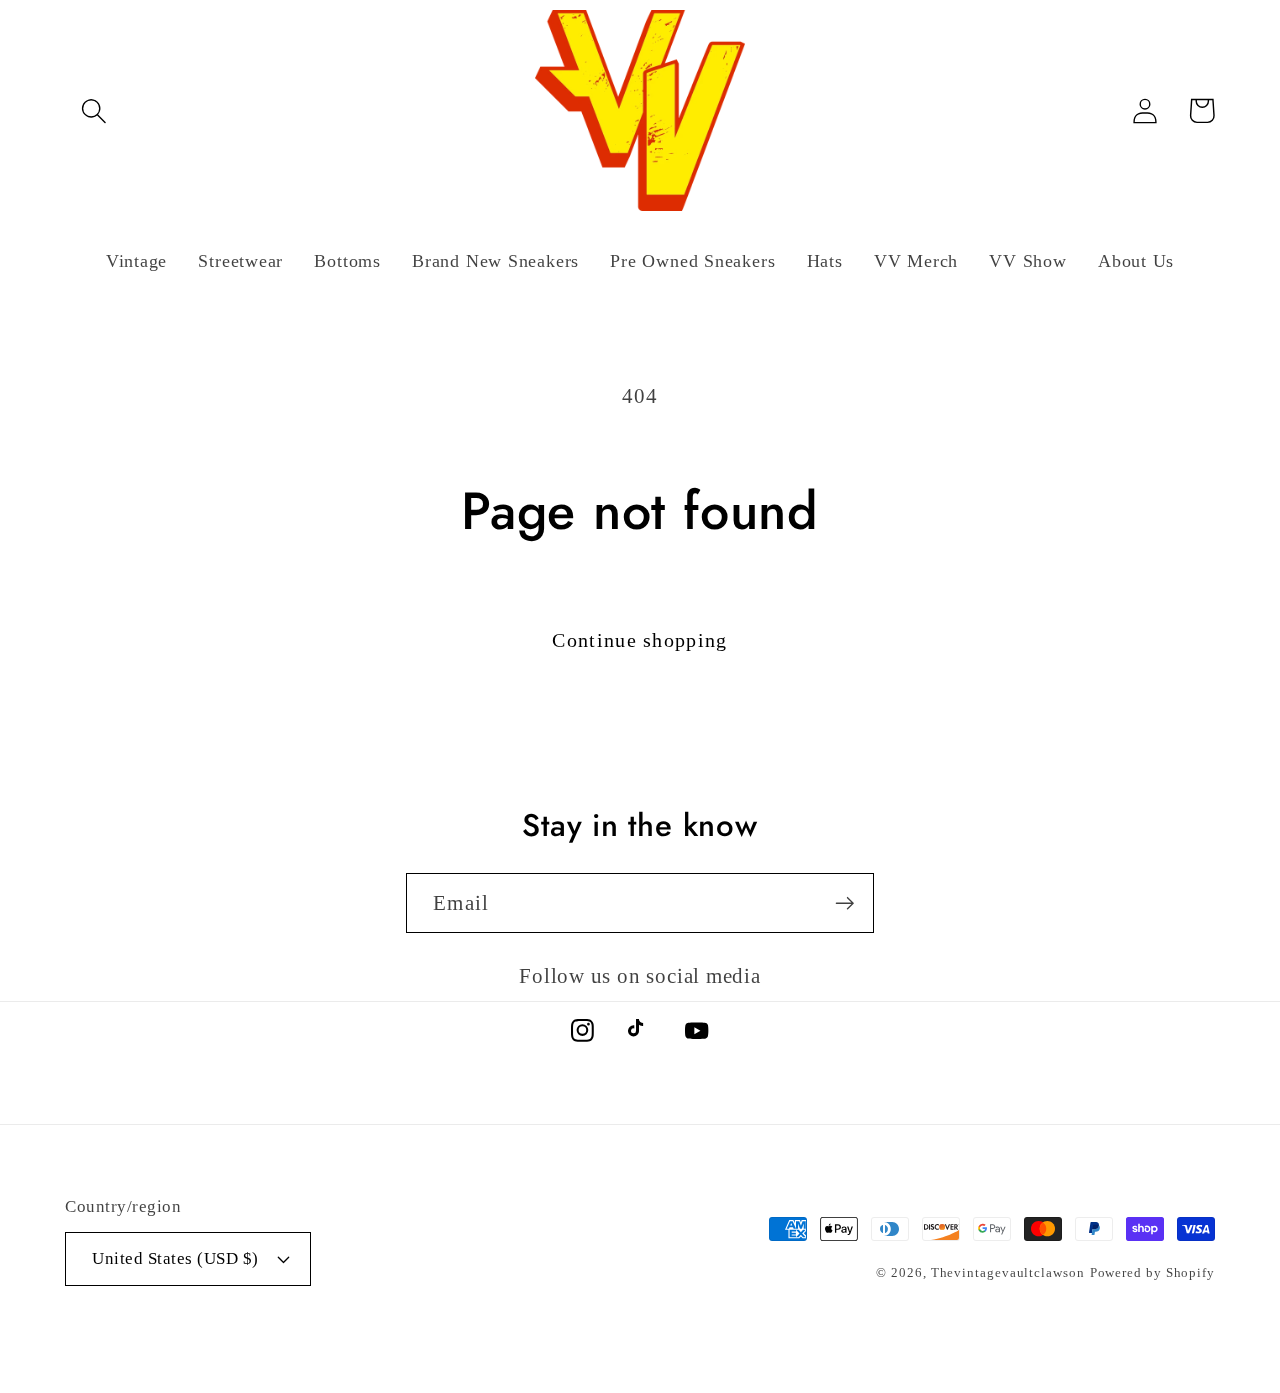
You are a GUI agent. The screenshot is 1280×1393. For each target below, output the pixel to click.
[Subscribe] (844, 903)
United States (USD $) (175, 1258)
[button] (93, 110)
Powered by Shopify (1152, 1272)
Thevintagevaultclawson (1008, 1272)
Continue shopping (639, 640)
